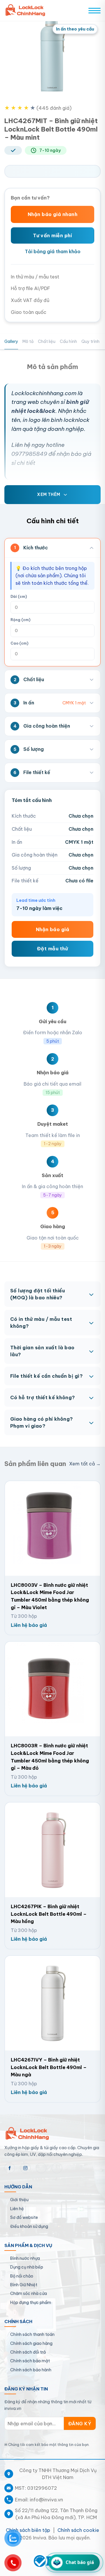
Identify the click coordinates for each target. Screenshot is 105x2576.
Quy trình (90, 341)
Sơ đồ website (24, 2217)
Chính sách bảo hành (31, 2370)
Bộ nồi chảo (22, 2276)
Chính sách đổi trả (28, 2352)
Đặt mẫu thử (52, 949)
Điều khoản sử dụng (29, 2226)
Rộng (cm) (20, 620)
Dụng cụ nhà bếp (27, 2267)
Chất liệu (47, 341)
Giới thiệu (19, 2200)
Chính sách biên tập (28, 2530)
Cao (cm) (19, 643)
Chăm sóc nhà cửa (29, 2293)
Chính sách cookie (78, 2530)
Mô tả (28, 341)
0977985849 (29, 454)
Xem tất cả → (85, 1464)
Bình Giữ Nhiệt (24, 2285)
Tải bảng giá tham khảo (53, 251)
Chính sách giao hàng (31, 2343)
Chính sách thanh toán (32, 2334)
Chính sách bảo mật (30, 2361)
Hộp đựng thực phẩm (31, 2302)
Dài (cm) (19, 597)
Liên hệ (17, 2209)
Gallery (11, 341)
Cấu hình (68, 341)
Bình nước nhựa (25, 2258)
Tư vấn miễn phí (52, 235)
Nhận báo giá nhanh (53, 214)
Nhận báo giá (53, 929)
